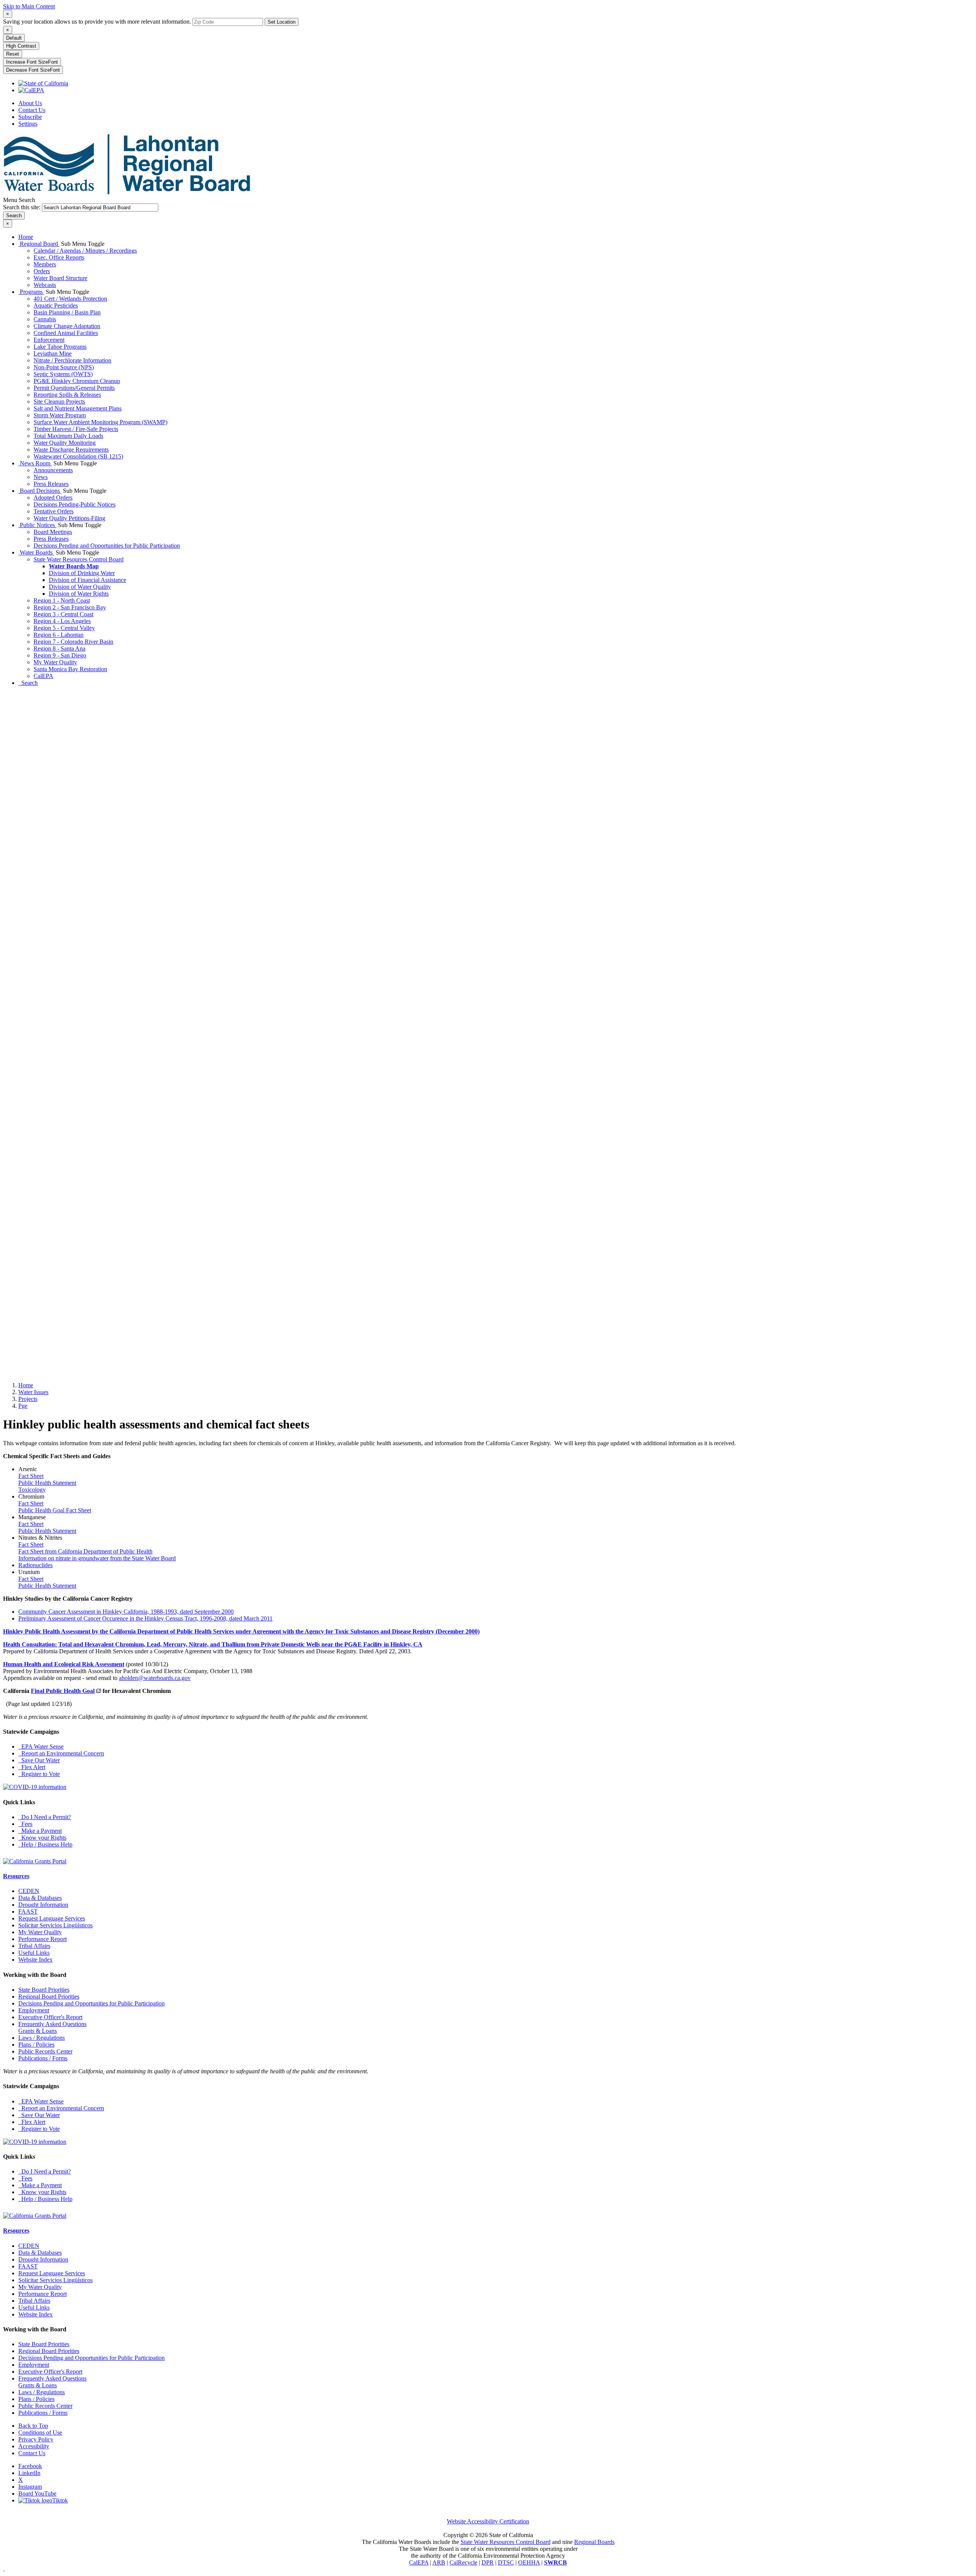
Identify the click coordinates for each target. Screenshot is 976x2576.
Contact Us (32, 110)
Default (14, 38)
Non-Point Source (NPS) (64, 367)
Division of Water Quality (80, 587)
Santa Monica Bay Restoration (70, 669)
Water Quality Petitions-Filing (69, 518)
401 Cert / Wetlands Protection (70, 299)
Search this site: (22, 207)
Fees (25, 1824)
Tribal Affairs (34, 1946)
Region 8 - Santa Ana (59, 648)
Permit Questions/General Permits (74, 388)
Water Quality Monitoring (65, 443)
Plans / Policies (36, 2045)
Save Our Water (39, 1760)
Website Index (35, 1960)
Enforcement (49, 340)
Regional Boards (594, 2542)
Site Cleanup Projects (59, 402)
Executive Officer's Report (50, 2017)
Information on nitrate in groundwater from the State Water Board (97, 1558)
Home (26, 237)
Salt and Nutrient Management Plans (78, 408)
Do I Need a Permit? (45, 1817)
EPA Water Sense (41, 1746)
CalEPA (43, 676)
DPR (488, 2562)
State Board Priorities (44, 1990)
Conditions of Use (40, 2433)
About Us (30, 103)
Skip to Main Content (29, 6)
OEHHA (529, 2562)
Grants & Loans (38, 2031)
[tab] (8, 14)
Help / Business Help (45, 1844)
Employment (34, 2010)
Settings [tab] (28, 124)
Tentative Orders (54, 511)
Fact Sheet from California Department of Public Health (85, 1551)
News (41, 477)
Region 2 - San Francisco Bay (70, 607)
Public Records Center (45, 2051)
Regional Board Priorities (49, 1997)
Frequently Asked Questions (52, 2024)
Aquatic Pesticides (56, 305)
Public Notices (37, 525)
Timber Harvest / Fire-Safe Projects (76, 429)
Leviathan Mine (53, 353)
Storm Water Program (60, 415)
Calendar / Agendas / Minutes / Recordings (85, 251)
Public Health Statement (47, 1483)
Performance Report (43, 1939)
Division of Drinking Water (82, 573)
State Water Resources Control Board (79, 559)
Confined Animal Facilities (66, 333)
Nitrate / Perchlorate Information (72, 360)
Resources (16, 1876)
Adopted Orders (53, 498)
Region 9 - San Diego (60, 655)
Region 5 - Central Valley (64, 628)
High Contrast (21, 46)
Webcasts (45, 285)
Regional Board (39, 244)
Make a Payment (40, 1831)
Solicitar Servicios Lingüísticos (55, 1925)
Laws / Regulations (42, 2038)
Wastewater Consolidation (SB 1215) (78, 456)
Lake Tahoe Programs (60, 347)
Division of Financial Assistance (87, 580)
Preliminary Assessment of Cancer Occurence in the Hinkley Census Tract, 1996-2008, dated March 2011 (145, 1618)
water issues (33, 1392)
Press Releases (51, 484)
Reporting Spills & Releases (67, 395)
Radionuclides (35, 1565)
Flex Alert (32, 1767)
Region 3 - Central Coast (63, 614)
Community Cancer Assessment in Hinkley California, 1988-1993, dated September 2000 (126, 1612)
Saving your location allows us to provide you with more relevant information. (97, 22)
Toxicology (32, 1490)
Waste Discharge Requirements (71, 450)
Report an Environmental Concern (61, 1753)
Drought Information (43, 1905)
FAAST (28, 1912)
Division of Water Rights (79, 594)
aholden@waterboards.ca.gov (155, 1678)
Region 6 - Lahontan (59, 635)
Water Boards (36, 552)
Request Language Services (52, 1918)
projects (28, 1399)
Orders (42, 271)
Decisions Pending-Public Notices (75, 504)
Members (45, 264)
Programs (31, 292)
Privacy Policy (36, 2439)
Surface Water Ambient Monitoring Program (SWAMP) (100, 422)
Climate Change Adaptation (67, 326)
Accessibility (34, 2446)
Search (28, 683)
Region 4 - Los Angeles (62, 621)
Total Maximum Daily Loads (68, 436)
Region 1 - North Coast (62, 600)
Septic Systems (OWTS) (63, 374)
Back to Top (33, 2426)
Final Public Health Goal (63, 1691)
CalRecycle (463, 2562)
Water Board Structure (60, 278)
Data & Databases (40, 1898)
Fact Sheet (31, 1476)
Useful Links (34, 1953)
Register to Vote (39, 1774)
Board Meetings (53, 532)
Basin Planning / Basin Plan (67, 312)
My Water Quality (55, 662)
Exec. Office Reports (59, 257)
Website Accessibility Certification (488, 2521)
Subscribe (30, 117)
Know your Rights (42, 1838)
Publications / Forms (43, 2058)
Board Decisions (40, 491)
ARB (439, 2562)
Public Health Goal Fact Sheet (55, 1510)
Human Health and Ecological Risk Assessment (64, 1664)
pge (23, 1406)
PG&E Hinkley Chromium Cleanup (77, 381)
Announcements (53, 470)
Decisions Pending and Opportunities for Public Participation (107, 546)
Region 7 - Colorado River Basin (73, 642)
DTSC (506, 2562)
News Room (35, 463)
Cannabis (45, 319)
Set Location (282, 22)
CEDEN (29, 1891)
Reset (13, 54)
